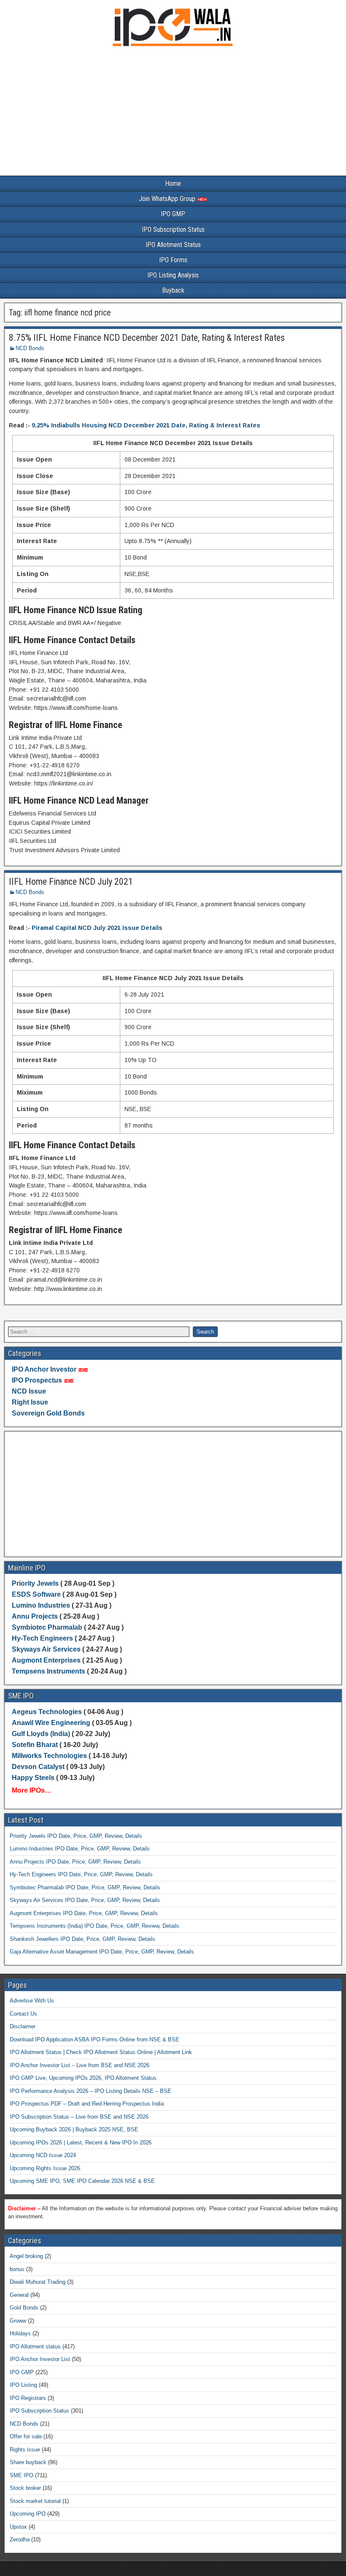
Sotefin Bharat (35, 1745)
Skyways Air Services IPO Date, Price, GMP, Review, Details (85, 1900)
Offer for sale (26, 2436)
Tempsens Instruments (49, 1671)
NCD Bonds (30, 348)
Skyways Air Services (47, 1649)
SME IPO (22, 2475)
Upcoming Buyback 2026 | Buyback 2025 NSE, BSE (74, 2129)
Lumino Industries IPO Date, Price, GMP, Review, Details (80, 1849)
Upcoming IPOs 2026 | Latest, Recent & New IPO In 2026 (81, 2143)
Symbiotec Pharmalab (47, 1627)
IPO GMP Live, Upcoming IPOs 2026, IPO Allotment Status (83, 2078)
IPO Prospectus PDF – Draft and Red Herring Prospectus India (87, 2104)
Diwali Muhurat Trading (38, 2282)
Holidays (20, 2333)
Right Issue (30, 1402)
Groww (18, 2321)
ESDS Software (36, 1594)
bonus (17, 2269)
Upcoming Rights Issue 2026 (45, 2168)
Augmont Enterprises (47, 1660)
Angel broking (26, 2256)
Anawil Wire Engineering (51, 1723)
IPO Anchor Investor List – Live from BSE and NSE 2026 (80, 2065)
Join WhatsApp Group (168, 199)
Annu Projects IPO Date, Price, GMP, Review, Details (75, 1862)
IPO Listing (23, 2385)
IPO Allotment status (35, 2346)
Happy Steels (33, 1778)
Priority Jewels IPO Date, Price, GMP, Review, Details (76, 1836)
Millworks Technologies (49, 1756)
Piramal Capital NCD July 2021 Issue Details (97, 928)
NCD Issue (29, 1391)
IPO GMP (173, 214)
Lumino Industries (41, 1605)
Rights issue (25, 2450)
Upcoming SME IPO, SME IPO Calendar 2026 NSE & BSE (82, 2181)
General (19, 2295)
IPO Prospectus (37, 1380)
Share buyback (28, 2462)
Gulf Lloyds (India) (42, 1734)
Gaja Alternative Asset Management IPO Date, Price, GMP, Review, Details (102, 1952)
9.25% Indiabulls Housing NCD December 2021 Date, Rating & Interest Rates (146, 425)
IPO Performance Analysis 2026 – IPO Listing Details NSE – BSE (91, 2091)
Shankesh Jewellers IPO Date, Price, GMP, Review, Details (82, 1939)
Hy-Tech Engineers (43, 1638)
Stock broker (25, 2488)
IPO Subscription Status (173, 230)
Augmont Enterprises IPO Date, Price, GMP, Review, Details (84, 1913)
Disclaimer (23, 2026)
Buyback (173, 290)
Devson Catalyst (38, 1767)
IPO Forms (173, 260)
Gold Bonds (24, 2308)
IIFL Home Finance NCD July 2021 (71, 882)
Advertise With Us (32, 2001)
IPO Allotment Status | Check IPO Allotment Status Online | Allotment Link (101, 2052)
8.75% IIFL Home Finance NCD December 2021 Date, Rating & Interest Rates (147, 338)
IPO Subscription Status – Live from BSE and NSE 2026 (79, 2117)
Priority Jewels (35, 1583)
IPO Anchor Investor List (40, 2359)
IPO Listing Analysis (173, 275)
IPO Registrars (28, 2398)
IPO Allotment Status (173, 245)
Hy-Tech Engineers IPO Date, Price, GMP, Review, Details (81, 1874)
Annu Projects (35, 1616)
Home (173, 183)
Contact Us (23, 2014)
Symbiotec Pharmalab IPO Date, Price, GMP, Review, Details (85, 1887)
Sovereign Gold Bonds (48, 1413)
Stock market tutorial (35, 2501)
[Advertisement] (173, 113)
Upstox (18, 2527)
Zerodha (20, 2539)
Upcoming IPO (28, 2514)
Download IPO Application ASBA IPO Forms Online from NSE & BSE (95, 2039)
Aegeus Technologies (47, 1712)
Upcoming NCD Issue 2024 (43, 2155)
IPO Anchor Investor (44, 1369)
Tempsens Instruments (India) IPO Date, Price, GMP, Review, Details (95, 1926)
